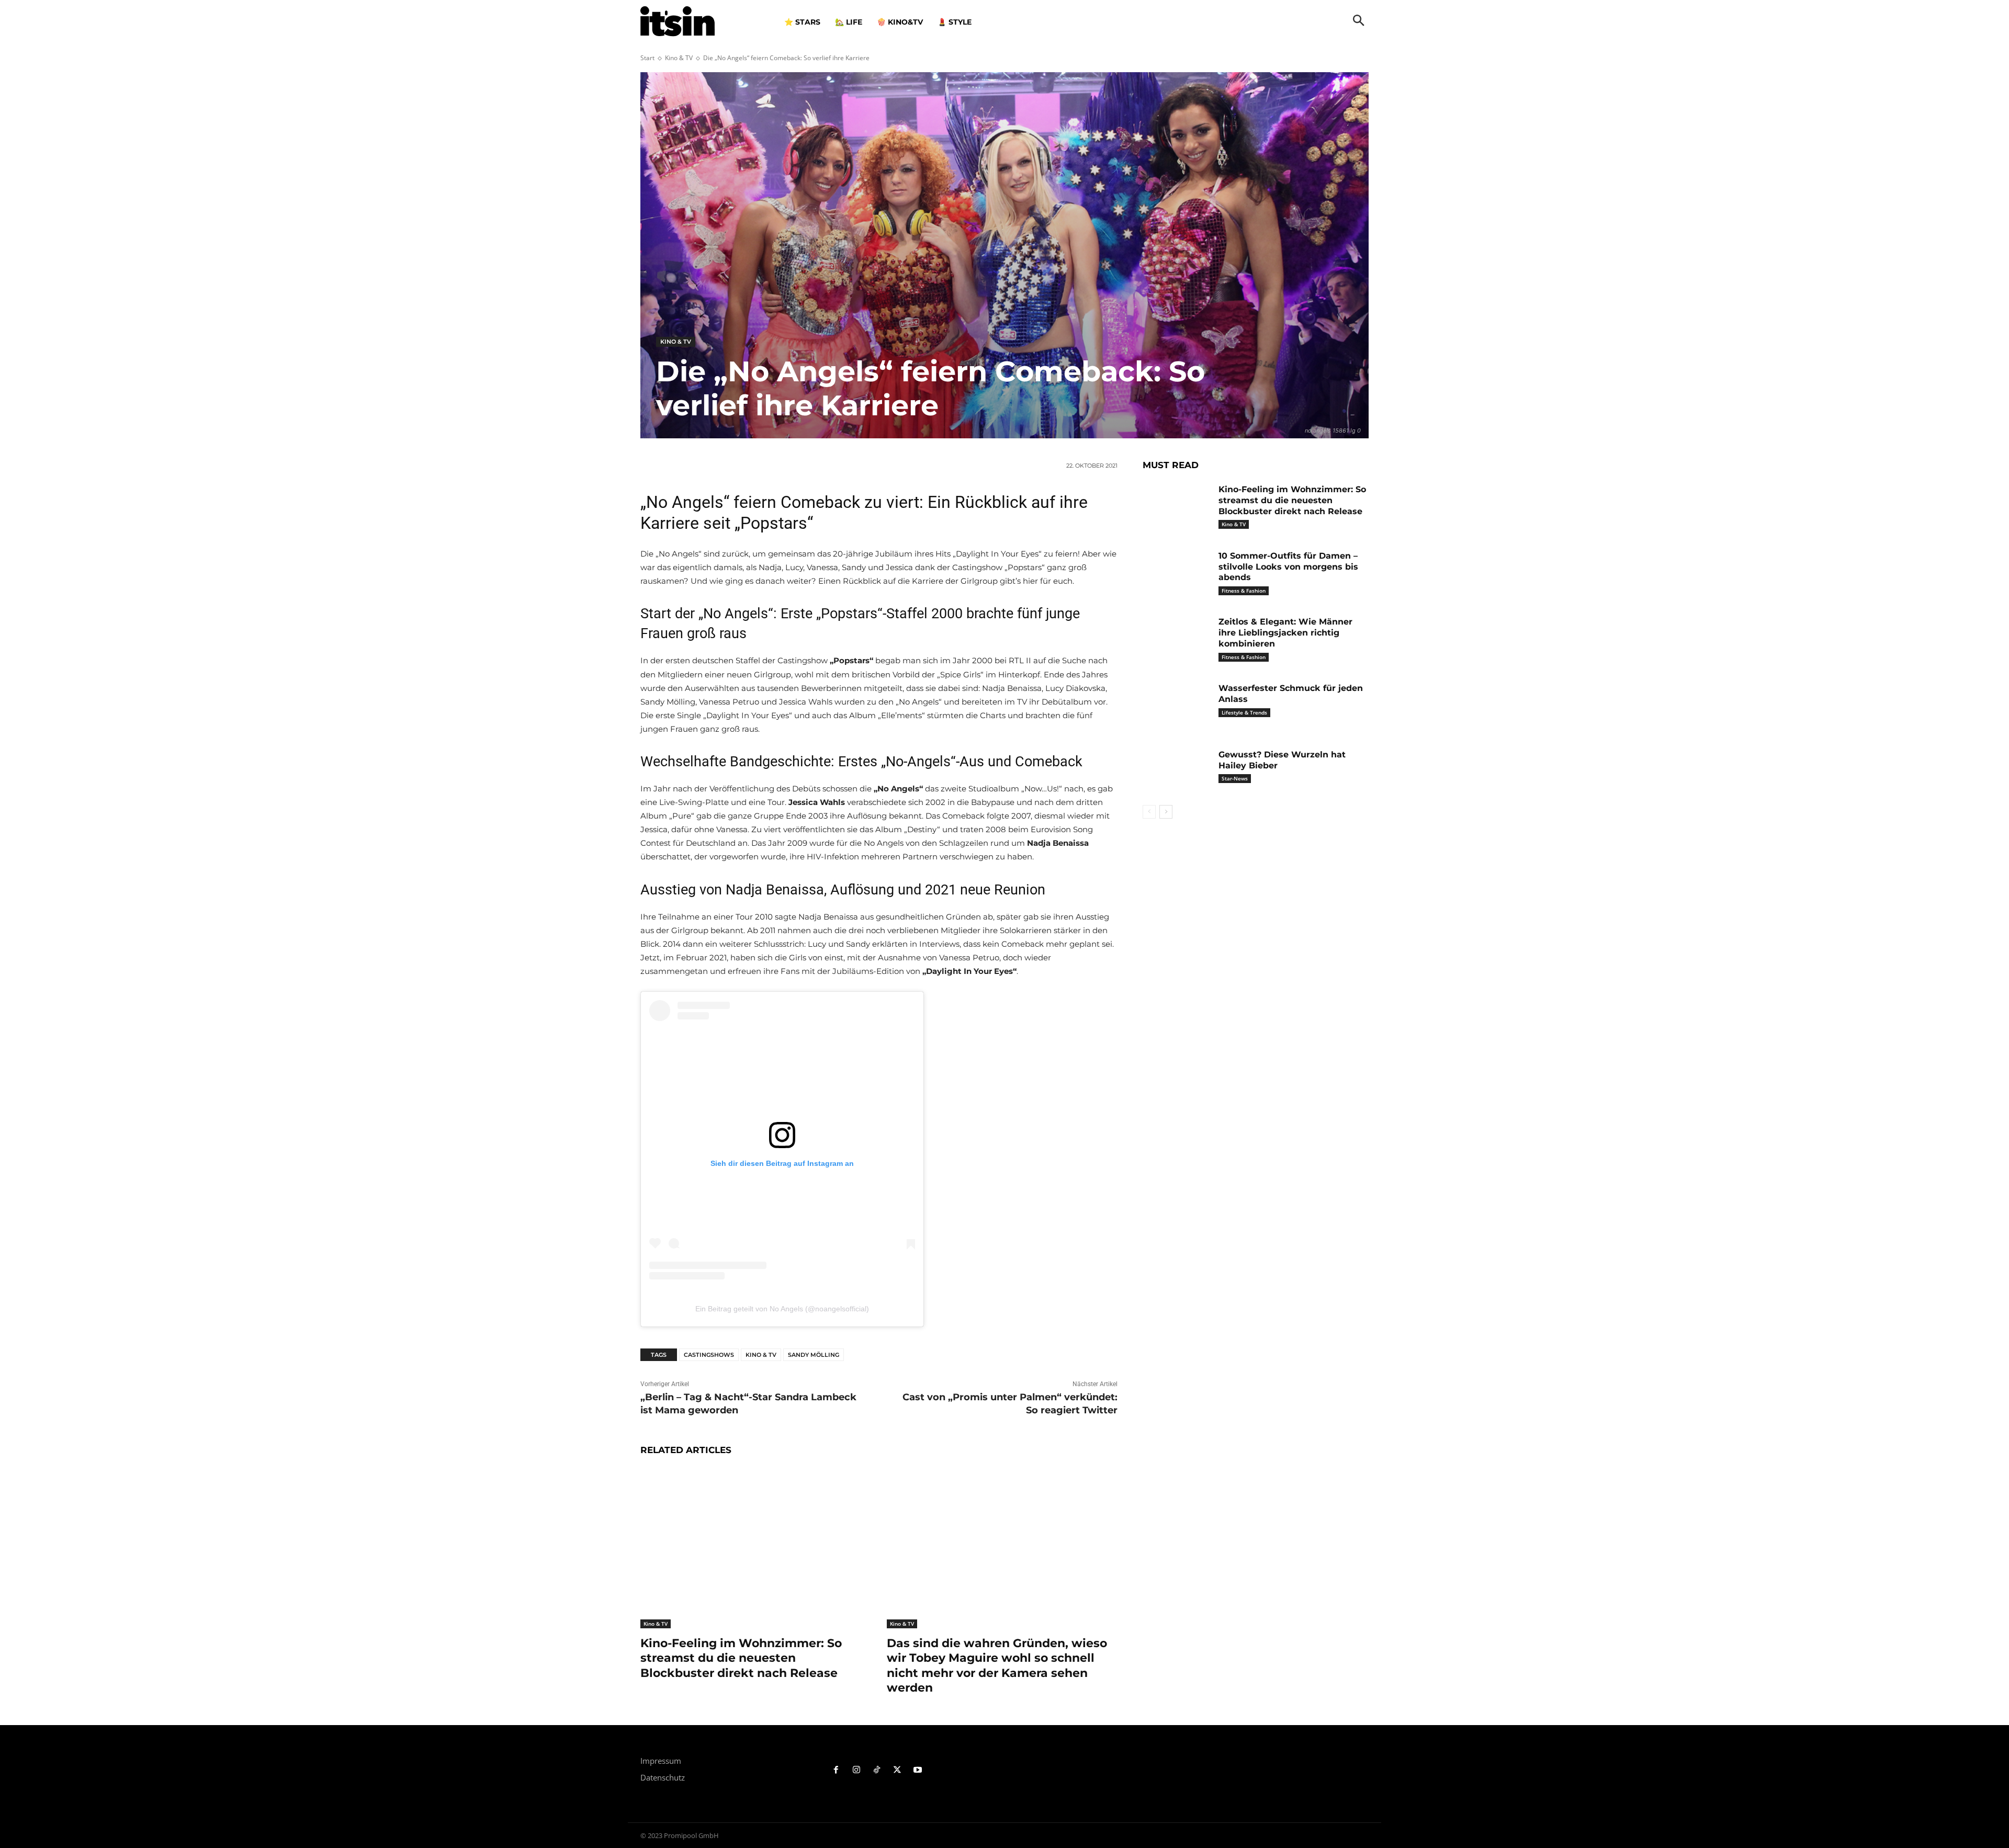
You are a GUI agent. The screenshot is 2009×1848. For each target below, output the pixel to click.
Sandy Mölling (814, 1355)
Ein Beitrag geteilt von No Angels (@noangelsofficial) (782, 1309)
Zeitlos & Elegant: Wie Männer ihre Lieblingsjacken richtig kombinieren (1285, 633)
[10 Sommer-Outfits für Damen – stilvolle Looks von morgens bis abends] (1177, 572)
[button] (1359, 21)
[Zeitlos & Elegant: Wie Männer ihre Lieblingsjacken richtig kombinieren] (1177, 638)
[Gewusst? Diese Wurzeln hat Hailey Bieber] (1177, 771)
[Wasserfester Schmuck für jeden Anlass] (1177, 704)
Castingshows (709, 1355)
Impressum (661, 1761)
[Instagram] (857, 1770)
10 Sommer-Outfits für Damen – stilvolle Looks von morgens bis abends (1288, 567)
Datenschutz (663, 1777)
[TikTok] (877, 1770)
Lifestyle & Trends (1244, 712)
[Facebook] (836, 1770)
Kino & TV (679, 58)
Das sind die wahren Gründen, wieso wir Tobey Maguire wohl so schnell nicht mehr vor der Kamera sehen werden (997, 1666)
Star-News (1235, 778)
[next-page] (1166, 812)
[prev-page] (1149, 812)
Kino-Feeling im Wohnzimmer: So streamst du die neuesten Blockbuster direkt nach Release (741, 1658)
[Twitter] (897, 1770)
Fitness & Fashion (1244, 591)
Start (647, 58)
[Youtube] (917, 1770)
